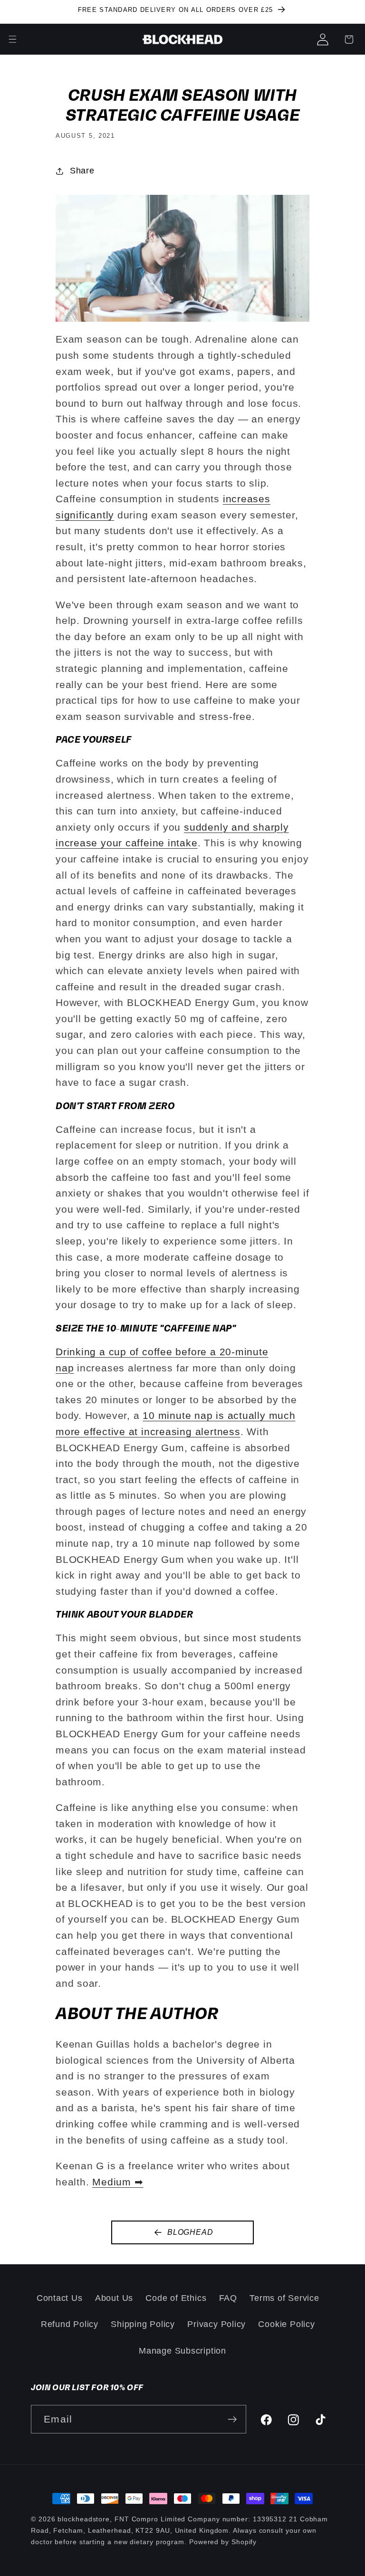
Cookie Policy (286, 2324)
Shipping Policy (143, 2324)
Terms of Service (284, 2298)
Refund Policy (70, 2324)
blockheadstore (84, 2519)
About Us (114, 2298)
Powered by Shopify (223, 2542)
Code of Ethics (176, 2298)
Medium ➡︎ (118, 2182)
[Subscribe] (232, 2419)
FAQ (228, 2298)
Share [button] (82, 171)
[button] (349, 39)
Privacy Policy (216, 2324)
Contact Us (60, 2298)
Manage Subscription (182, 2351)
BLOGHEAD (190, 2232)
